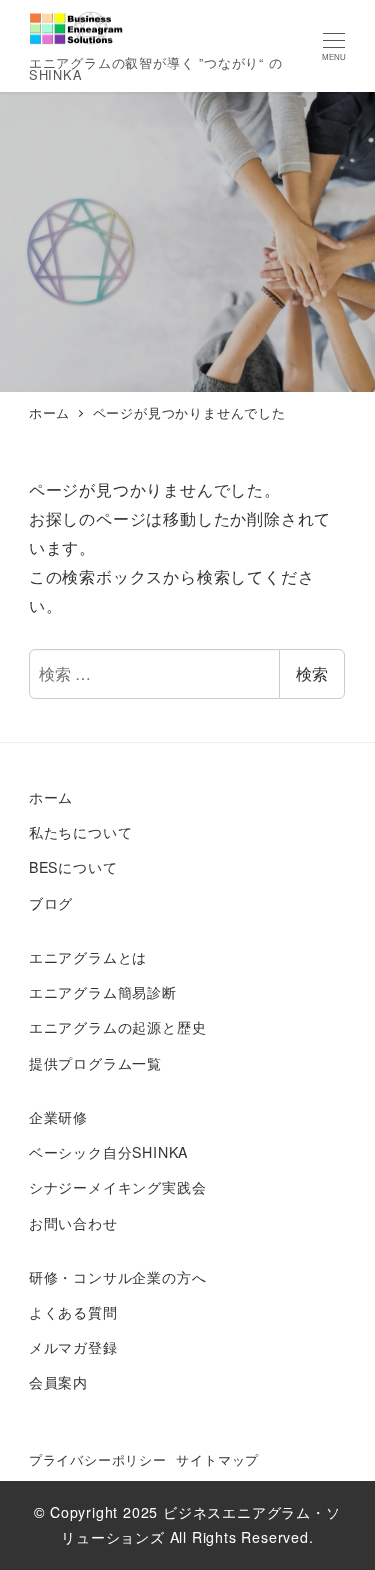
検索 (312, 673)
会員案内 (58, 1382)
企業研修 (58, 1117)
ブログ (51, 903)
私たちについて (81, 832)
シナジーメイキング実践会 (118, 1187)
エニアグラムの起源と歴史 (118, 1027)
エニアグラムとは (88, 957)
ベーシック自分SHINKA (108, 1152)
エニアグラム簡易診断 (103, 992)
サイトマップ (217, 1459)
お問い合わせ (73, 1223)
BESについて (73, 867)
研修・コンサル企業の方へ (118, 1277)
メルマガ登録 (73, 1347)
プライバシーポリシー (98, 1459)
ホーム (51, 797)
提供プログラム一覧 (95, 1063)
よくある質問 (73, 1312)
